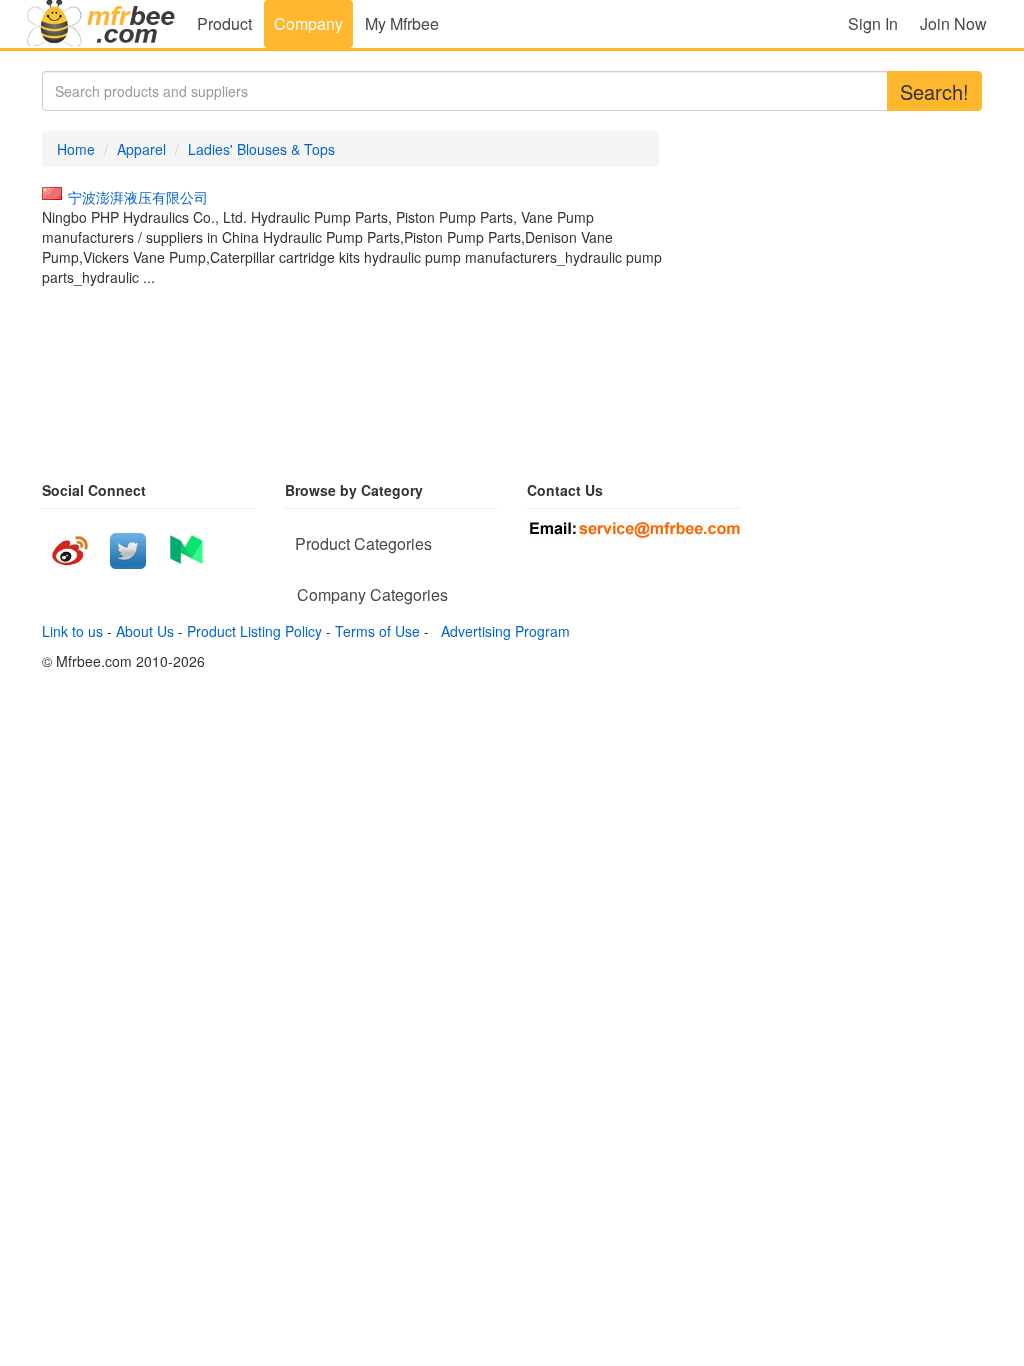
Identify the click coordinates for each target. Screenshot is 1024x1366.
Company (308, 23)
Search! (934, 91)
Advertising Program (501, 631)
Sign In (873, 23)
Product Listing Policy (254, 631)
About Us (145, 631)
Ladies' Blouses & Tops (261, 149)
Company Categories (372, 594)
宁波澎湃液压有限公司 (138, 197)
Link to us (72, 631)
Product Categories (363, 543)
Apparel (141, 149)
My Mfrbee (402, 23)
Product (224, 23)
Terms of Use (377, 631)
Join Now (953, 23)
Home (76, 149)
